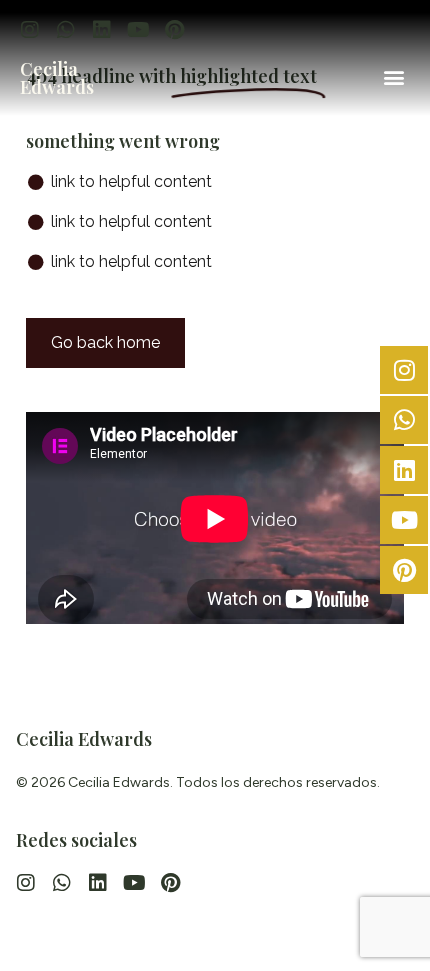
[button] (393, 76)
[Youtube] (138, 30)
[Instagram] (30, 30)
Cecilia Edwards (57, 78)
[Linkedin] (102, 30)
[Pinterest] (174, 30)
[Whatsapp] (66, 30)
